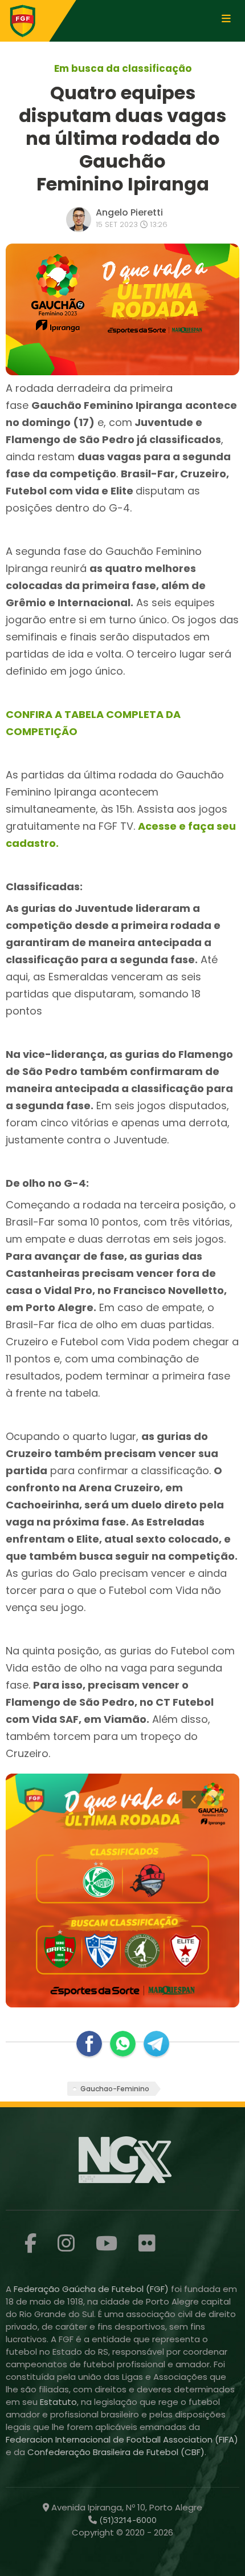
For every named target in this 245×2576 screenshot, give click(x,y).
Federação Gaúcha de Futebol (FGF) (92, 2289)
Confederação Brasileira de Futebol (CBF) (116, 2452)
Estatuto (58, 2402)
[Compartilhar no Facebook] (89, 2044)
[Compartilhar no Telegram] (156, 2044)
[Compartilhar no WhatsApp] (123, 2044)
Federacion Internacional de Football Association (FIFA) (122, 2439)
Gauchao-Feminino (115, 2089)
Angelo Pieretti (129, 212)
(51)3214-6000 (127, 2520)
